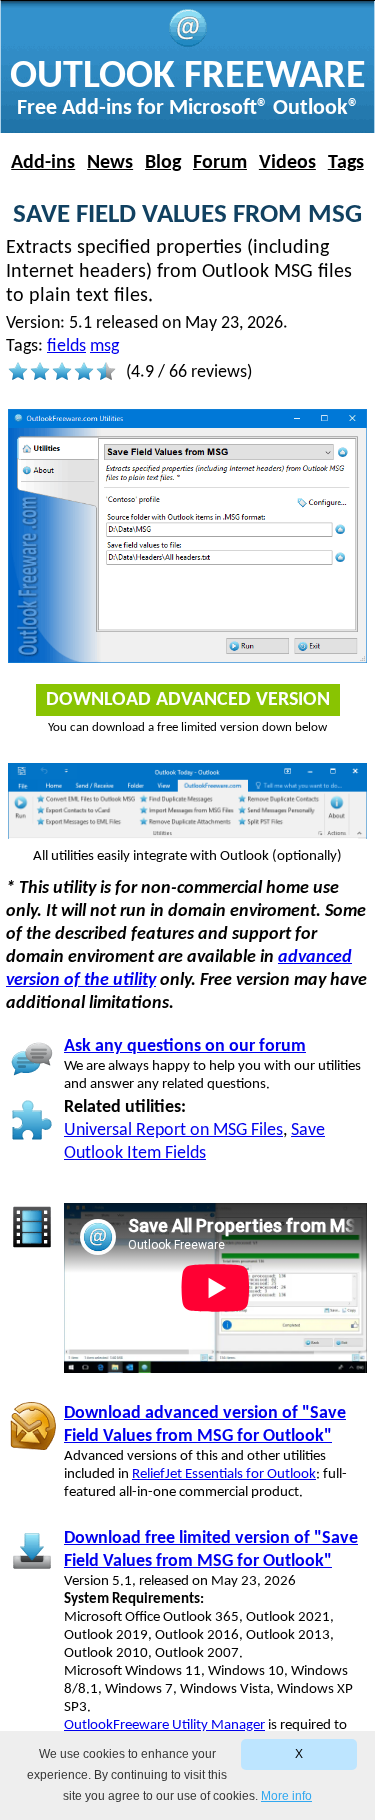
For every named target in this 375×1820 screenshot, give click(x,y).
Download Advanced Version (188, 700)
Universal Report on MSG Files (173, 1130)
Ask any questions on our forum (185, 1046)
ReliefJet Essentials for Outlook (224, 1474)
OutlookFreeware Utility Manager (164, 1725)
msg (104, 346)
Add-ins (43, 163)
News (110, 163)
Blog (163, 163)
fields (66, 346)
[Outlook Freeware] (188, 43)
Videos (287, 163)
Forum (220, 163)
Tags (346, 163)
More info (286, 1796)
